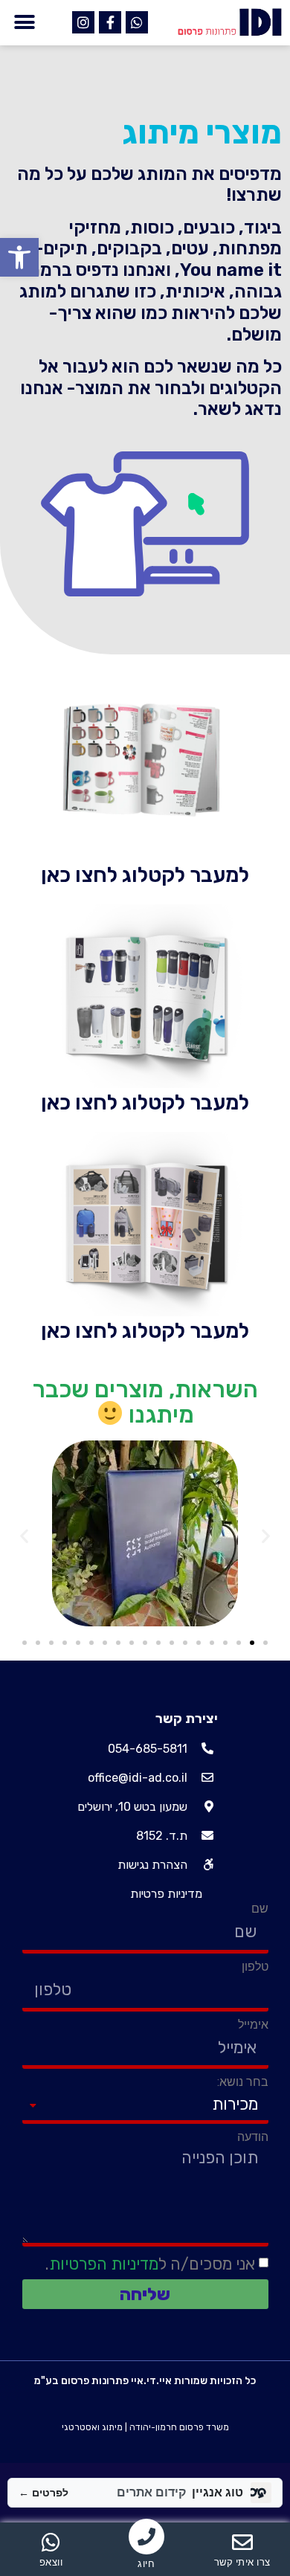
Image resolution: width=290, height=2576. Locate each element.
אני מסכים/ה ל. (150, 2263)
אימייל (253, 2025)
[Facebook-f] (110, 22)
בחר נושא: (243, 2082)
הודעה (253, 2137)
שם (260, 1909)
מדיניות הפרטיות (104, 2263)
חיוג (146, 2564)
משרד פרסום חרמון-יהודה (179, 2427)
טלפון (255, 1967)
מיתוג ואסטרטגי (92, 2427)
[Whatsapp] (137, 22)
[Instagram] (83, 22)
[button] (19, 257)
